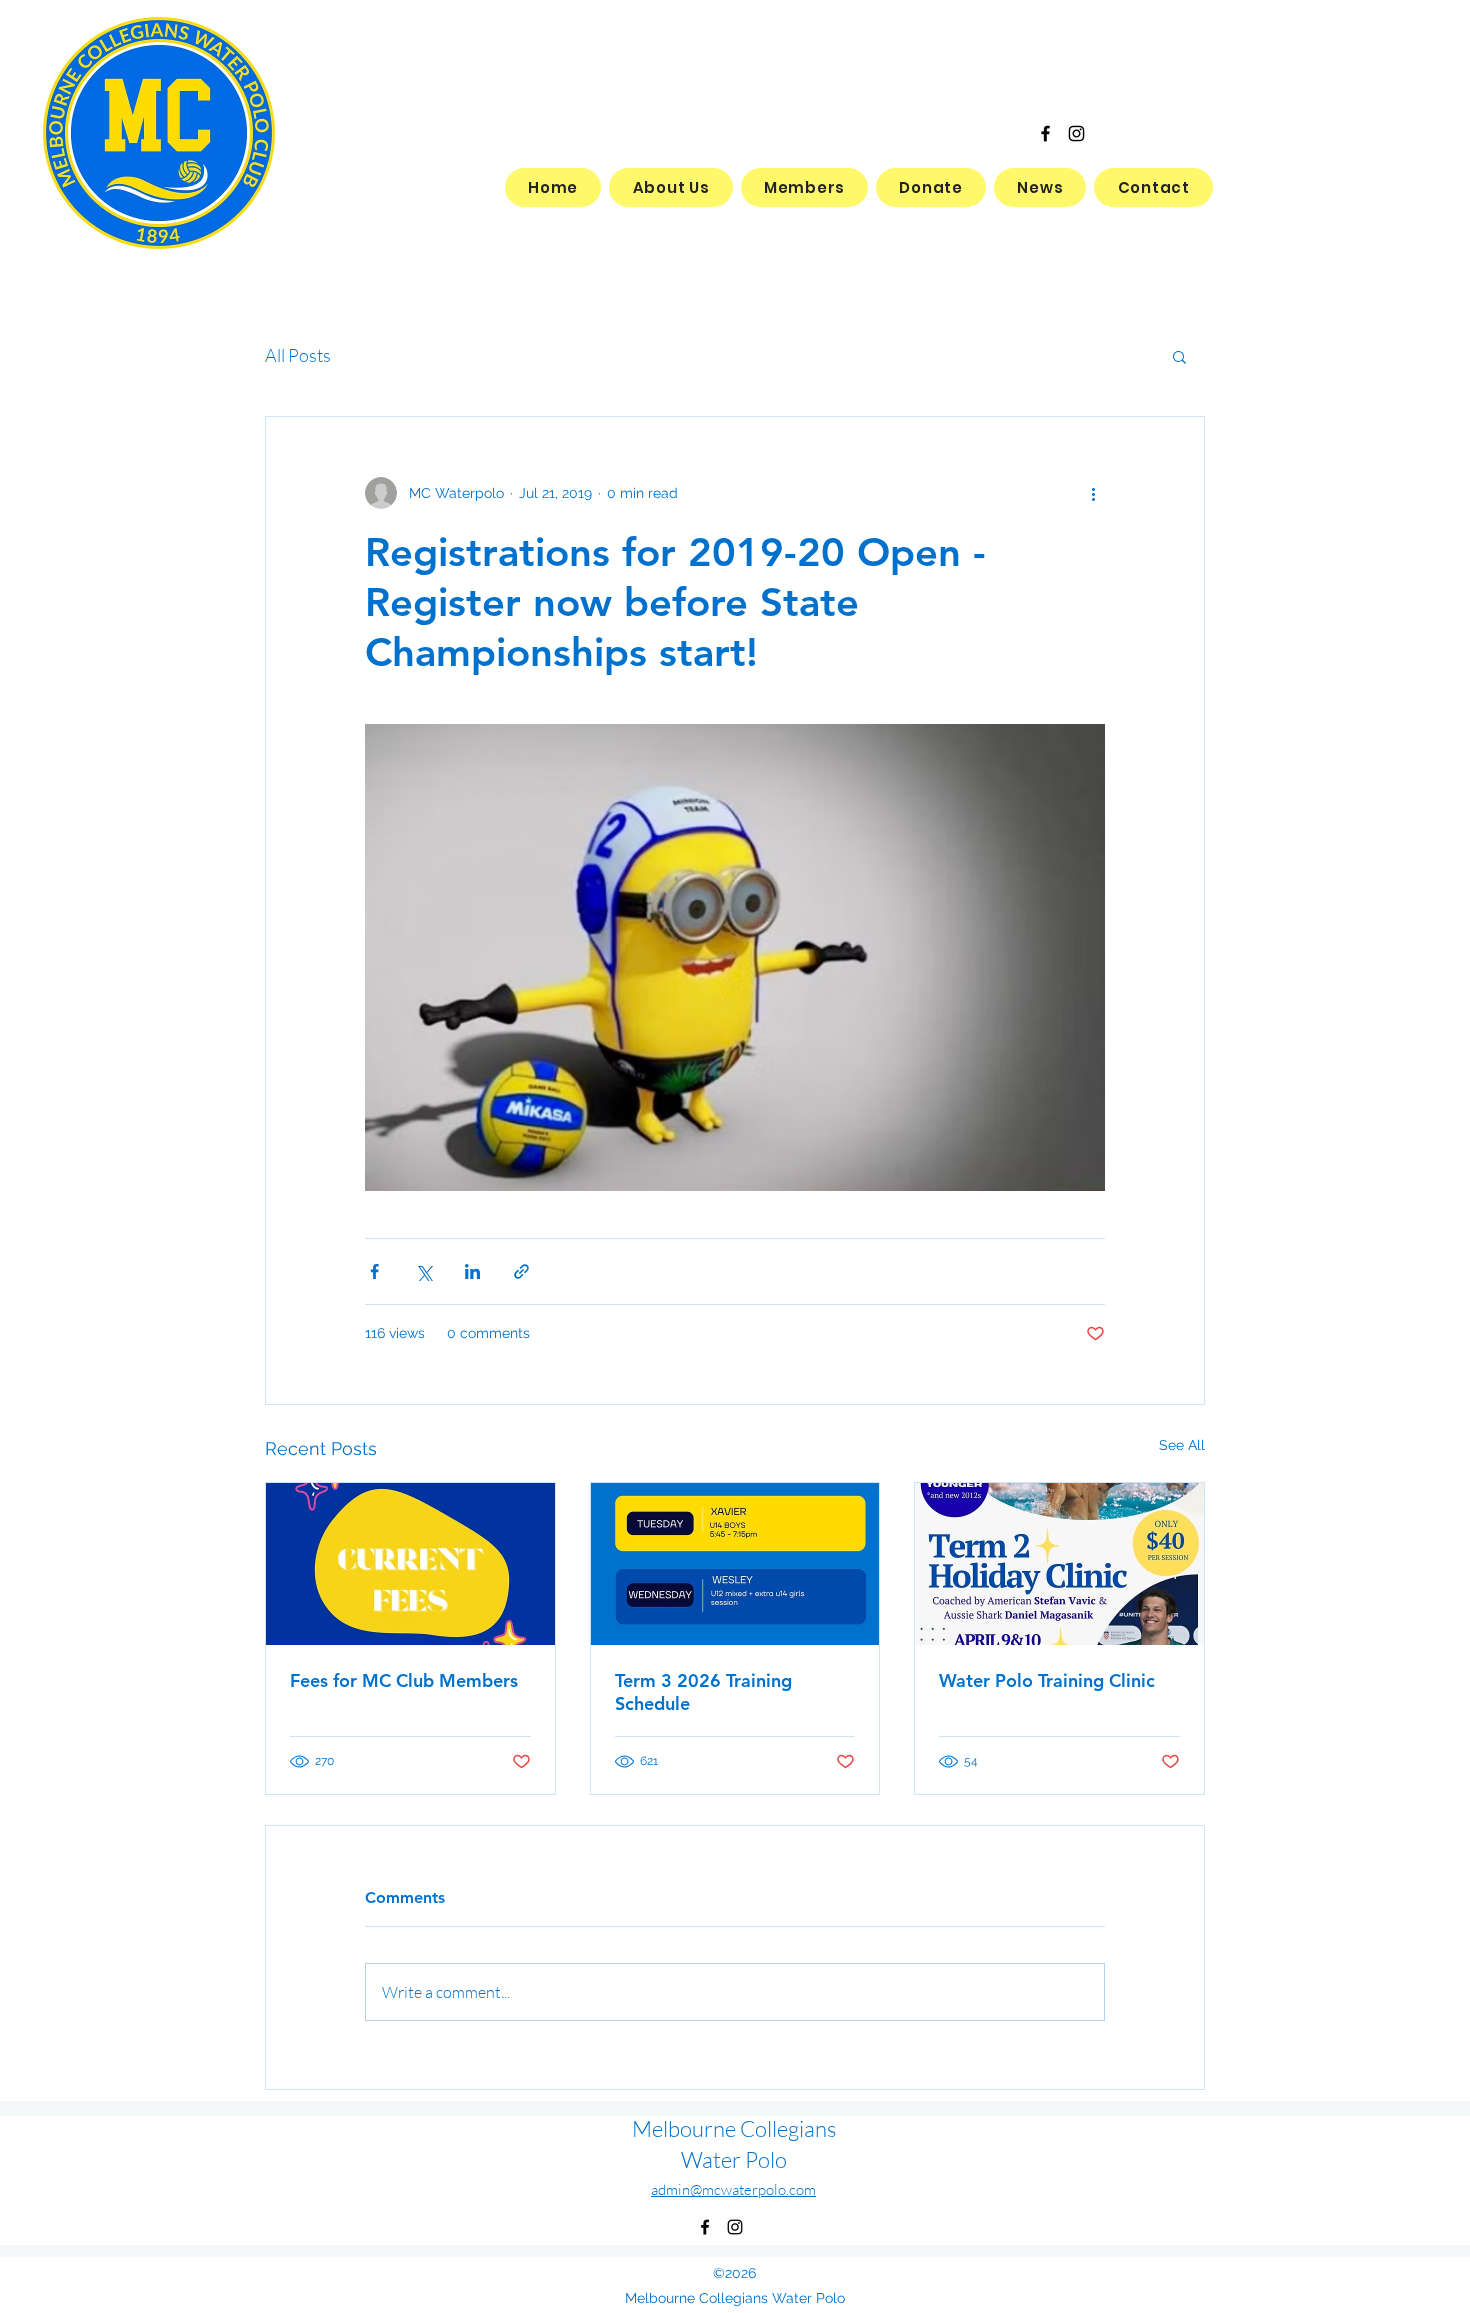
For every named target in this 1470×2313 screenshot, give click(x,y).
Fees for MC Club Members (404, 1680)
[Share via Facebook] (374, 1271)
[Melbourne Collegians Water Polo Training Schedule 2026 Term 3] (735, 1564)
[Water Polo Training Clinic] (1059, 1564)
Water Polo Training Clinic (1047, 1680)
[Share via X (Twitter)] (423, 1271)
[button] (1179, 356)
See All (1182, 1445)
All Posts (298, 355)
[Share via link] (521, 1271)
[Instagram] (1076, 133)
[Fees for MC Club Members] (410, 1564)
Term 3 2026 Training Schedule (703, 1692)
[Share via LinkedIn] (472, 1271)
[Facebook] (1045, 133)
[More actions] (1093, 493)
